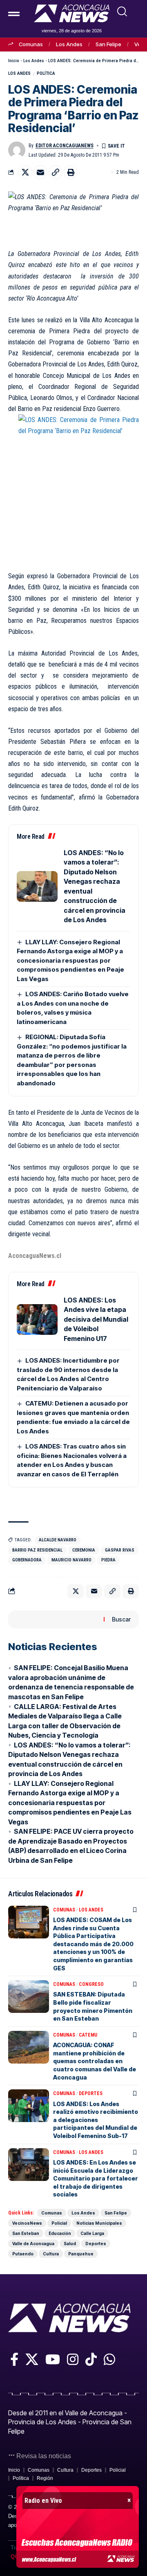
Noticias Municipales (99, 2223)
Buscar (121, 1619)
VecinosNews (27, 2223)
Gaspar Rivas (120, 1550)
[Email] (40, 172)
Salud (70, 2244)
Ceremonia (84, 1550)
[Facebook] (14, 2359)
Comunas (31, 44)
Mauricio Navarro (71, 1560)
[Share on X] (25, 172)
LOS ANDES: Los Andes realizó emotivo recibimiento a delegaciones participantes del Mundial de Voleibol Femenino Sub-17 (96, 2120)
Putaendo (23, 2254)
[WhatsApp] (109, 2359)
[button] (122, 11)
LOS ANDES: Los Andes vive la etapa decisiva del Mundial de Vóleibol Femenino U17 (96, 1319)
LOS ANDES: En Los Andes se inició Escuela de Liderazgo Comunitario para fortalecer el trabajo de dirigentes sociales (96, 2178)
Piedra (108, 1560)
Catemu (88, 2035)
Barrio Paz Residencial (37, 1550)
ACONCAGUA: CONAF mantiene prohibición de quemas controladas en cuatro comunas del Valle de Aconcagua (95, 2061)
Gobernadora (27, 1560)
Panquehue (81, 2254)
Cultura (51, 2254)
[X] (32, 2359)
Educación (60, 2233)
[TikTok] (91, 2359)
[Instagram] (73, 2359)
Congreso (91, 1984)
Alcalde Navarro (58, 1540)
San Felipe (108, 44)
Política (46, 73)
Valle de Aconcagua (33, 2244)
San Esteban (26, 2233)
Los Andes (69, 44)
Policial (59, 2223)
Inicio (14, 61)
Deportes (91, 2093)
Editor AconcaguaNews (65, 146)
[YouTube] (53, 2359)
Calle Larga (92, 2233)
